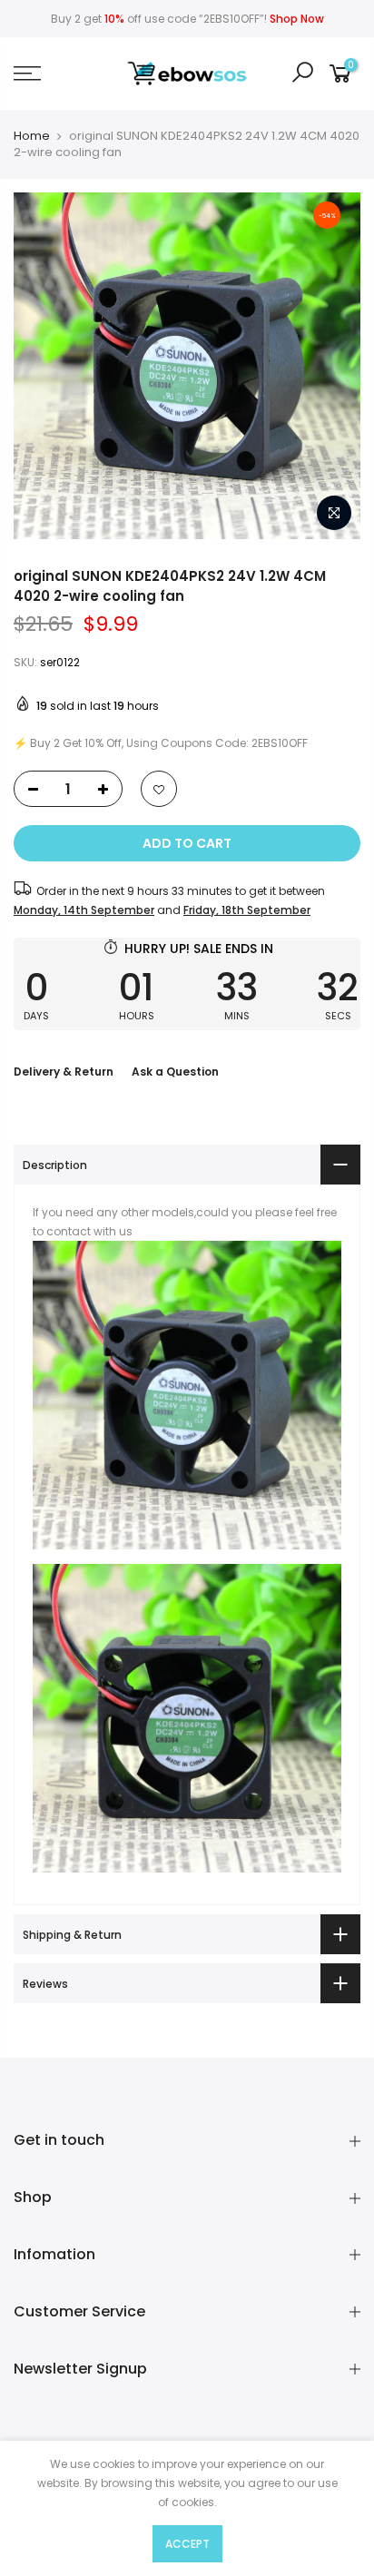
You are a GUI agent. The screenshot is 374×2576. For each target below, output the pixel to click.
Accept (187, 2544)
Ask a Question (175, 1072)
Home (32, 136)
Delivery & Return (64, 1072)
